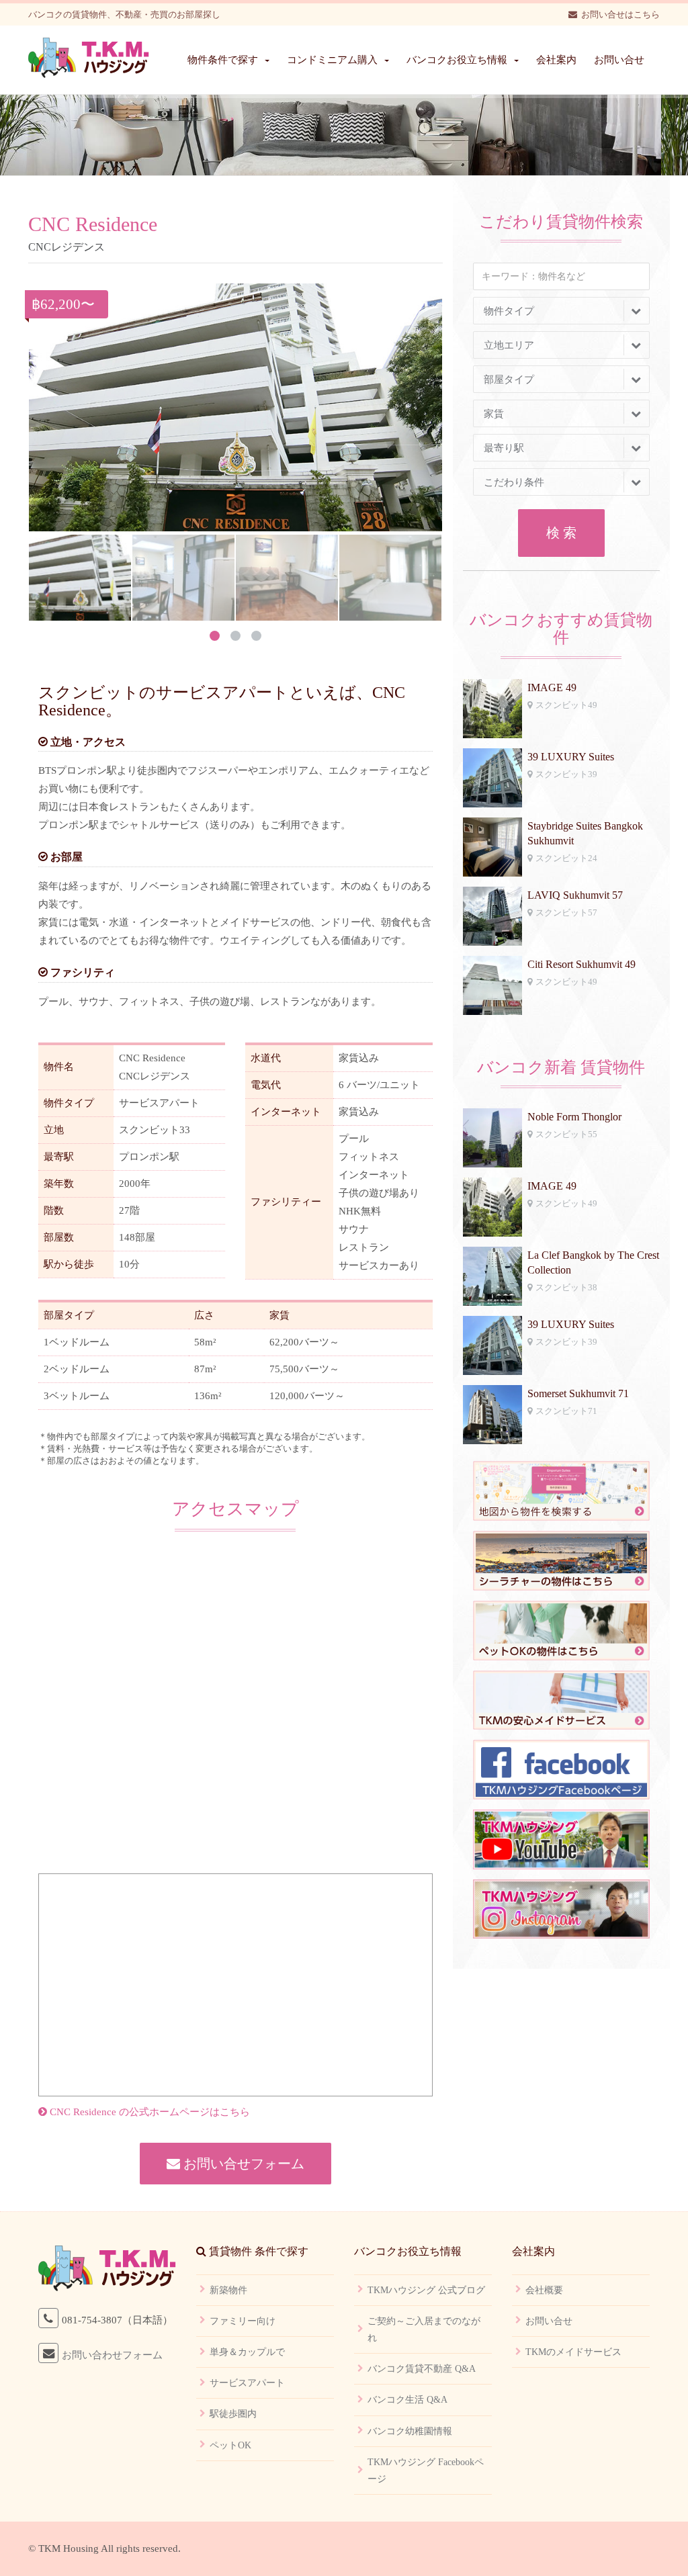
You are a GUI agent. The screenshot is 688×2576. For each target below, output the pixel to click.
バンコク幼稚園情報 (410, 2431)
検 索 (561, 533)
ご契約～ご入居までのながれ (424, 2329)
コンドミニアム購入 (332, 60)
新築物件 (228, 2290)
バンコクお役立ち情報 (457, 60)
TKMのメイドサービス (573, 2352)
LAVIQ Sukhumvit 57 (575, 895)
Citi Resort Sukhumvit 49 (582, 964)
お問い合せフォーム (242, 2164)
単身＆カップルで (247, 2352)
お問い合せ (619, 60)
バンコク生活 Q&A (407, 2400)
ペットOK (230, 2445)
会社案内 (556, 60)
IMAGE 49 (552, 687)
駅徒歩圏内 (233, 2414)
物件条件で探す (223, 60)
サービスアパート (247, 2383)
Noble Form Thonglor (574, 1117)
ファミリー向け (243, 2321)
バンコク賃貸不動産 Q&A (422, 2369)
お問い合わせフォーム (112, 2355)
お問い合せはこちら (620, 14)
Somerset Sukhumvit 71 (578, 1393)
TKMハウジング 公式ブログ (426, 2290)
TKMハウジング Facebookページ (426, 2471)
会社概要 (544, 2290)
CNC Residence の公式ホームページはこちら (148, 2112)
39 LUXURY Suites (571, 757)
